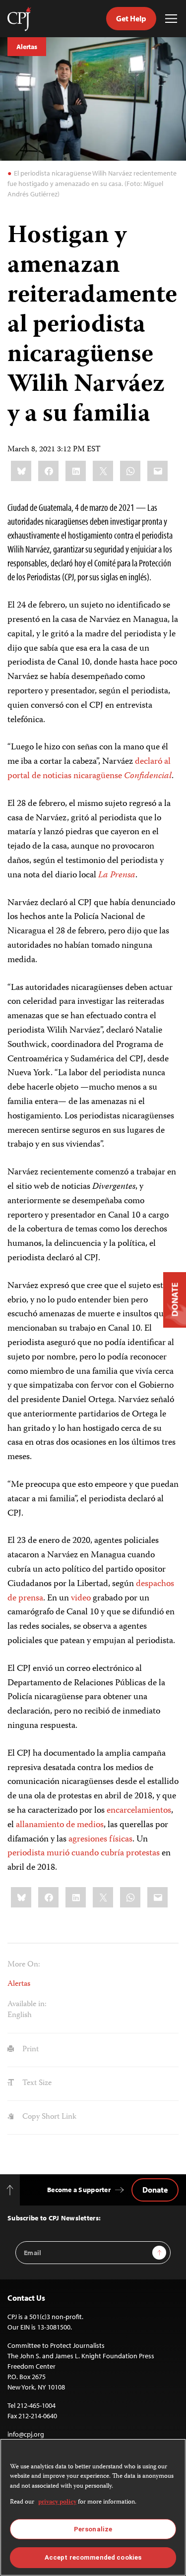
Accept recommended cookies (93, 2557)
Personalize (93, 2529)
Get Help (131, 18)
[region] (93, 2507)
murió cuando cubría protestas (102, 1853)
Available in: (27, 2005)
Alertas (27, 47)
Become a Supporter (79, 2190)
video (81, 1598)
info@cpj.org (26, 2434)
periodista (26, 1853)
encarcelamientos (139, 1811)
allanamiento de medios (60, 1825)
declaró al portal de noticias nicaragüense (90, 769)
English (20, 2016)
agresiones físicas (100, 1840)
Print (30, 2050)
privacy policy (57, 2502)
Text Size (36, 2084)
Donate (155, 2190)
